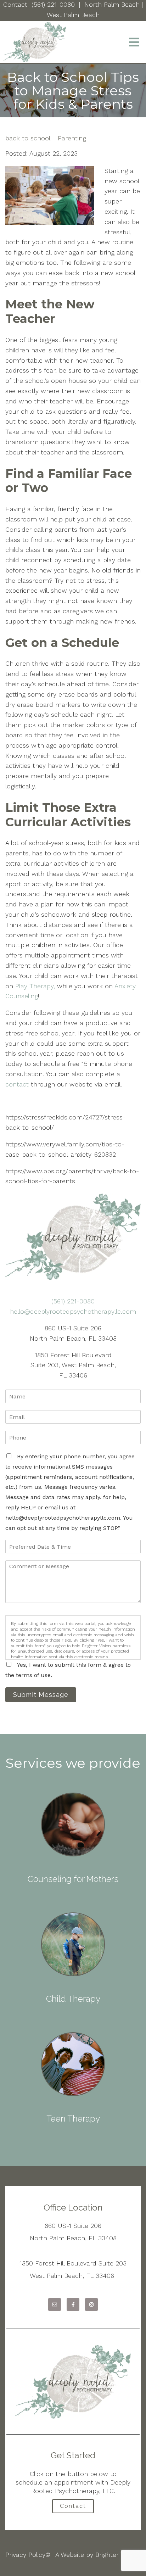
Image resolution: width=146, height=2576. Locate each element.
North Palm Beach (112, 4)
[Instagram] (91, 2304)
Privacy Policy (25, 2555)
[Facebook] (73, 2304)
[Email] (55, 2304)
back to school (28, 138)
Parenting (72, 138)
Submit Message (41, 1695)
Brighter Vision (116, 2555)
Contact (15, 4)
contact (18, 1084)
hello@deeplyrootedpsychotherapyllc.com (73, 1311)
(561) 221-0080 (53, 4)
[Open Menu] (134, 42)
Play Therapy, (35, 986)
